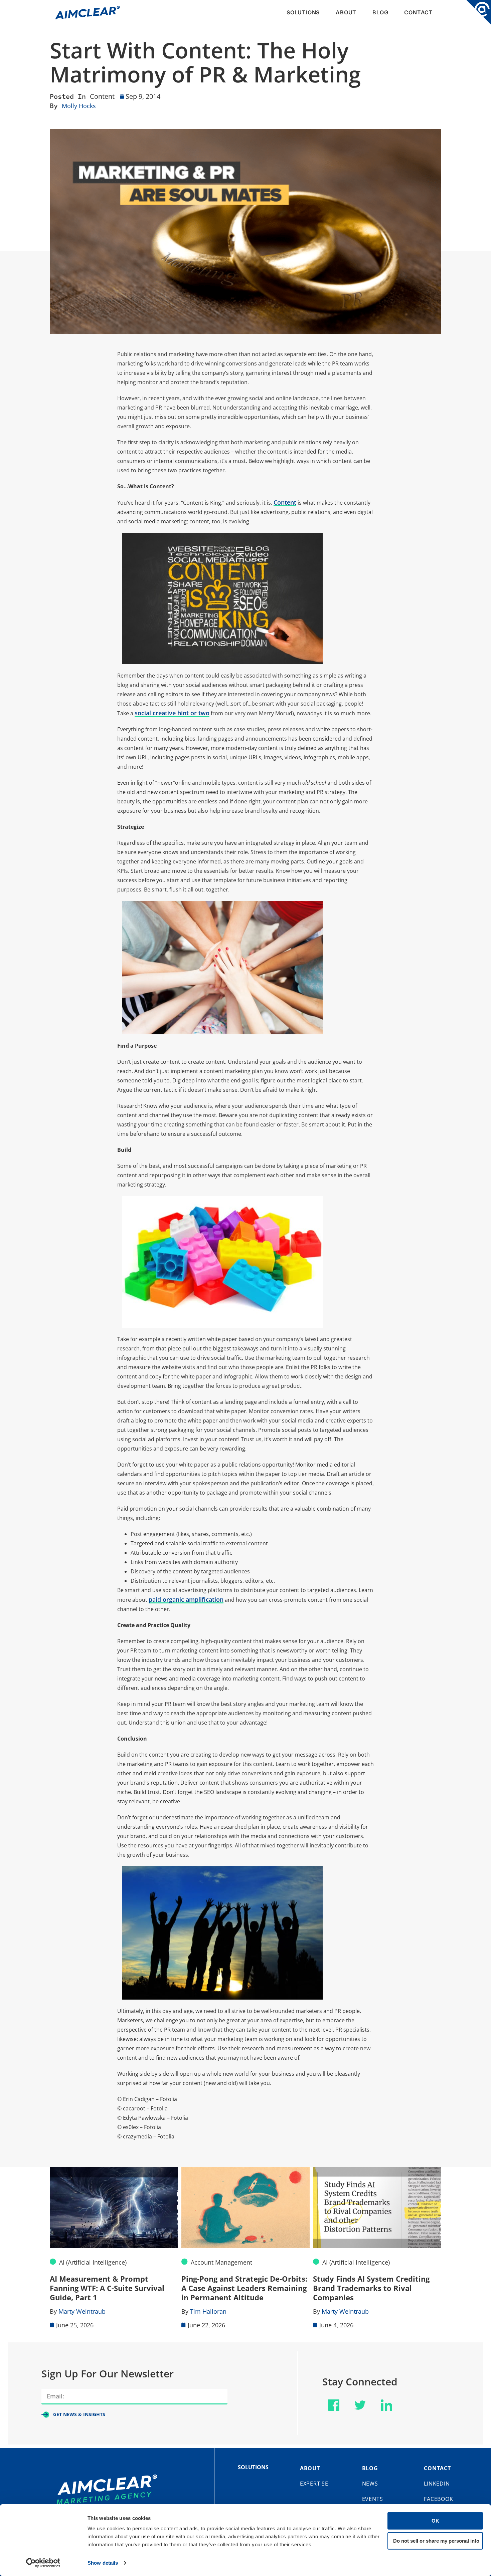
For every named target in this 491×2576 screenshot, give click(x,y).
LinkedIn (437, 2484)
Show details (103, 2563)
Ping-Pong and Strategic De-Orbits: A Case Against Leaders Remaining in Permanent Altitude (113, 2288)
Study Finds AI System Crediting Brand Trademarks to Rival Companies (240, 2288)
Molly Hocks (79, 106)
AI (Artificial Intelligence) (224, 2262)
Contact (419, 12)
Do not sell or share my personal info (436, 2540)
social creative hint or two (172, 713)
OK (435, 2521)
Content (102, 96)
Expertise (314, 2484)
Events (373, 2499)
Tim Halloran (77, 2311)
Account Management (90, 2262)
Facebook (438, 2499)
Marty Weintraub (214, 2311)
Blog (380, 12)
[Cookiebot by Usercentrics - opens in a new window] (43, 2563)
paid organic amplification (186, 1599)
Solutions (303, 12)
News (370, 2484)
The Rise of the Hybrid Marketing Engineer (374, 2283)
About (346, 12)
